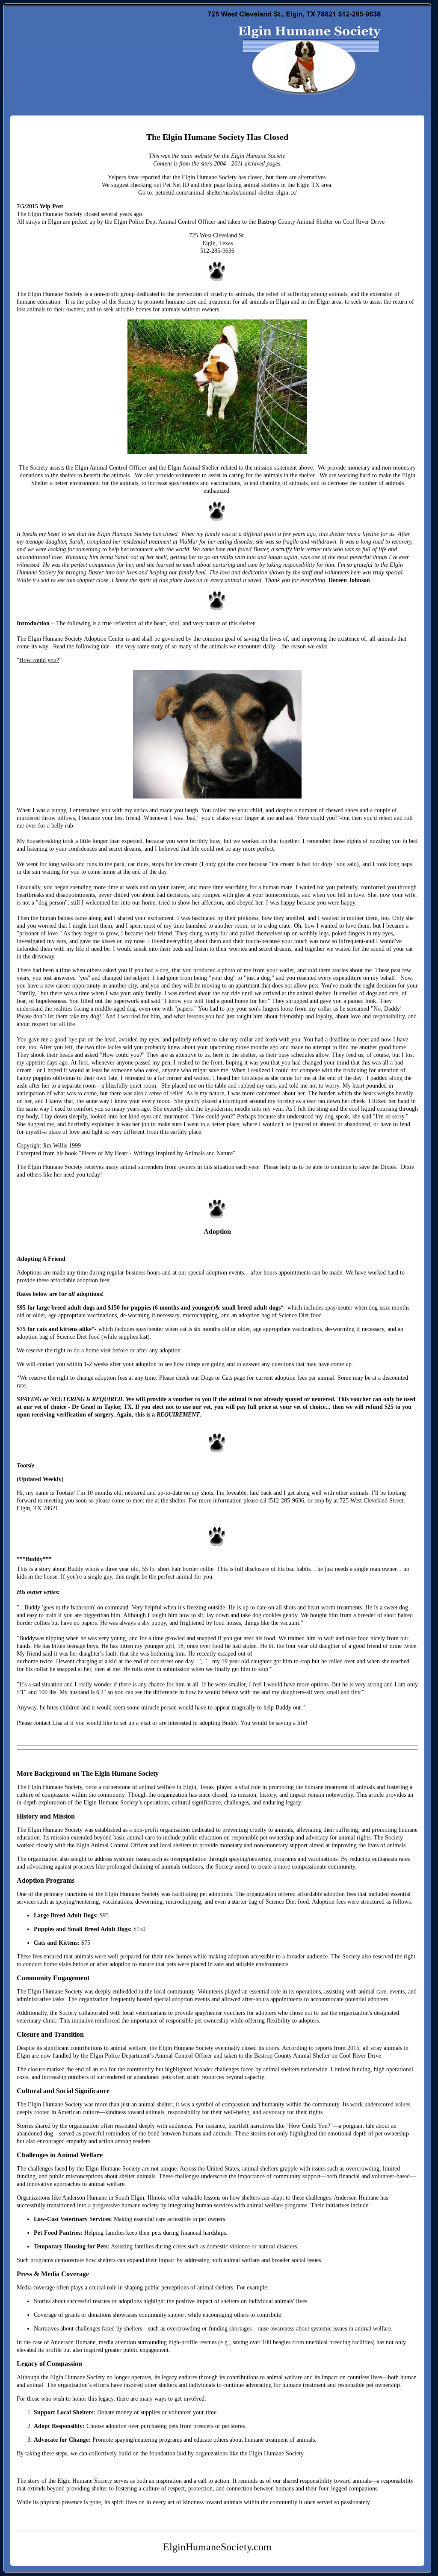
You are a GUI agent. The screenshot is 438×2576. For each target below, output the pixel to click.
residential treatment (147, 542)
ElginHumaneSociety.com (102, 26)
